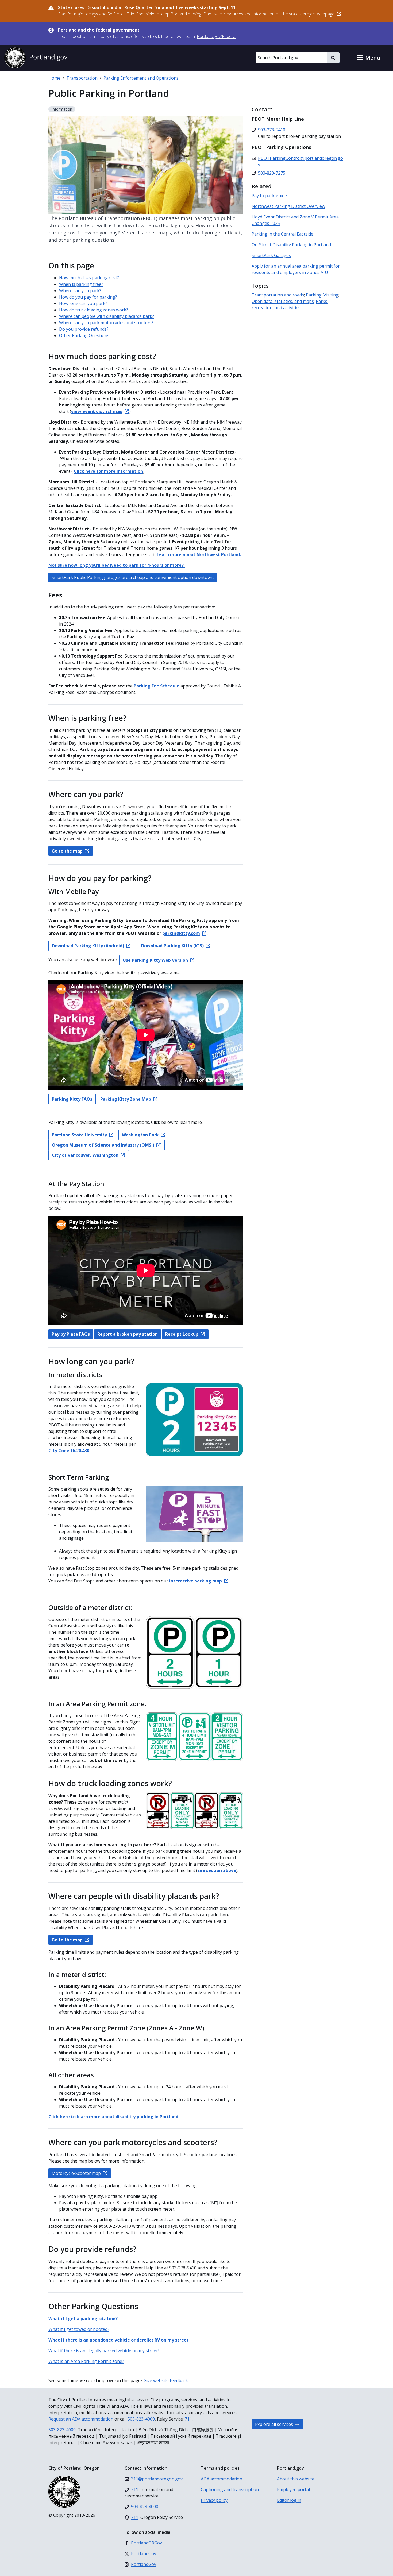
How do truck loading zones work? (94, 310)
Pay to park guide (269, 196)
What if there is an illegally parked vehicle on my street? (104, 2351)
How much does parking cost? (90, 278)
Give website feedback (166, 2380)
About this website (296, 2479)
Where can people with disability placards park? (107, 316)
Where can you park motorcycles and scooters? (106, 323)
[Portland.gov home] (36, 58)
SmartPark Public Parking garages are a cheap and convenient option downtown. (133, 577)
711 (188, 2419)
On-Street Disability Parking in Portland (291, 245)
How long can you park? (83, 303)
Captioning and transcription (230, 2489)
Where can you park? (80, 291)
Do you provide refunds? (84, 329)
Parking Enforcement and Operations (141, 78)
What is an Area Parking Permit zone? (86, 2361)
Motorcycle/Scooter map (76, 2173)
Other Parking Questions (84, 335)
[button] (368, 58)
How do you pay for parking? (88, 297)
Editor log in (289, 2500)
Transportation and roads (278, 295)
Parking (314, 295)
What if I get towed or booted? (79, 2329)
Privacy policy (214, 2500)
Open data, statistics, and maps (283, 301)
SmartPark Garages (271, 255)
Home (54, 78)
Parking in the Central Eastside (282, 234)
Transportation (82, 78)
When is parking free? (81, 284)
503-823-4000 (141, 2419)
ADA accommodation (221, 2479)
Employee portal (293, 2489)
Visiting (331, 295)
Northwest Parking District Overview (288, 206)
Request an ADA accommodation (81, 2419)
